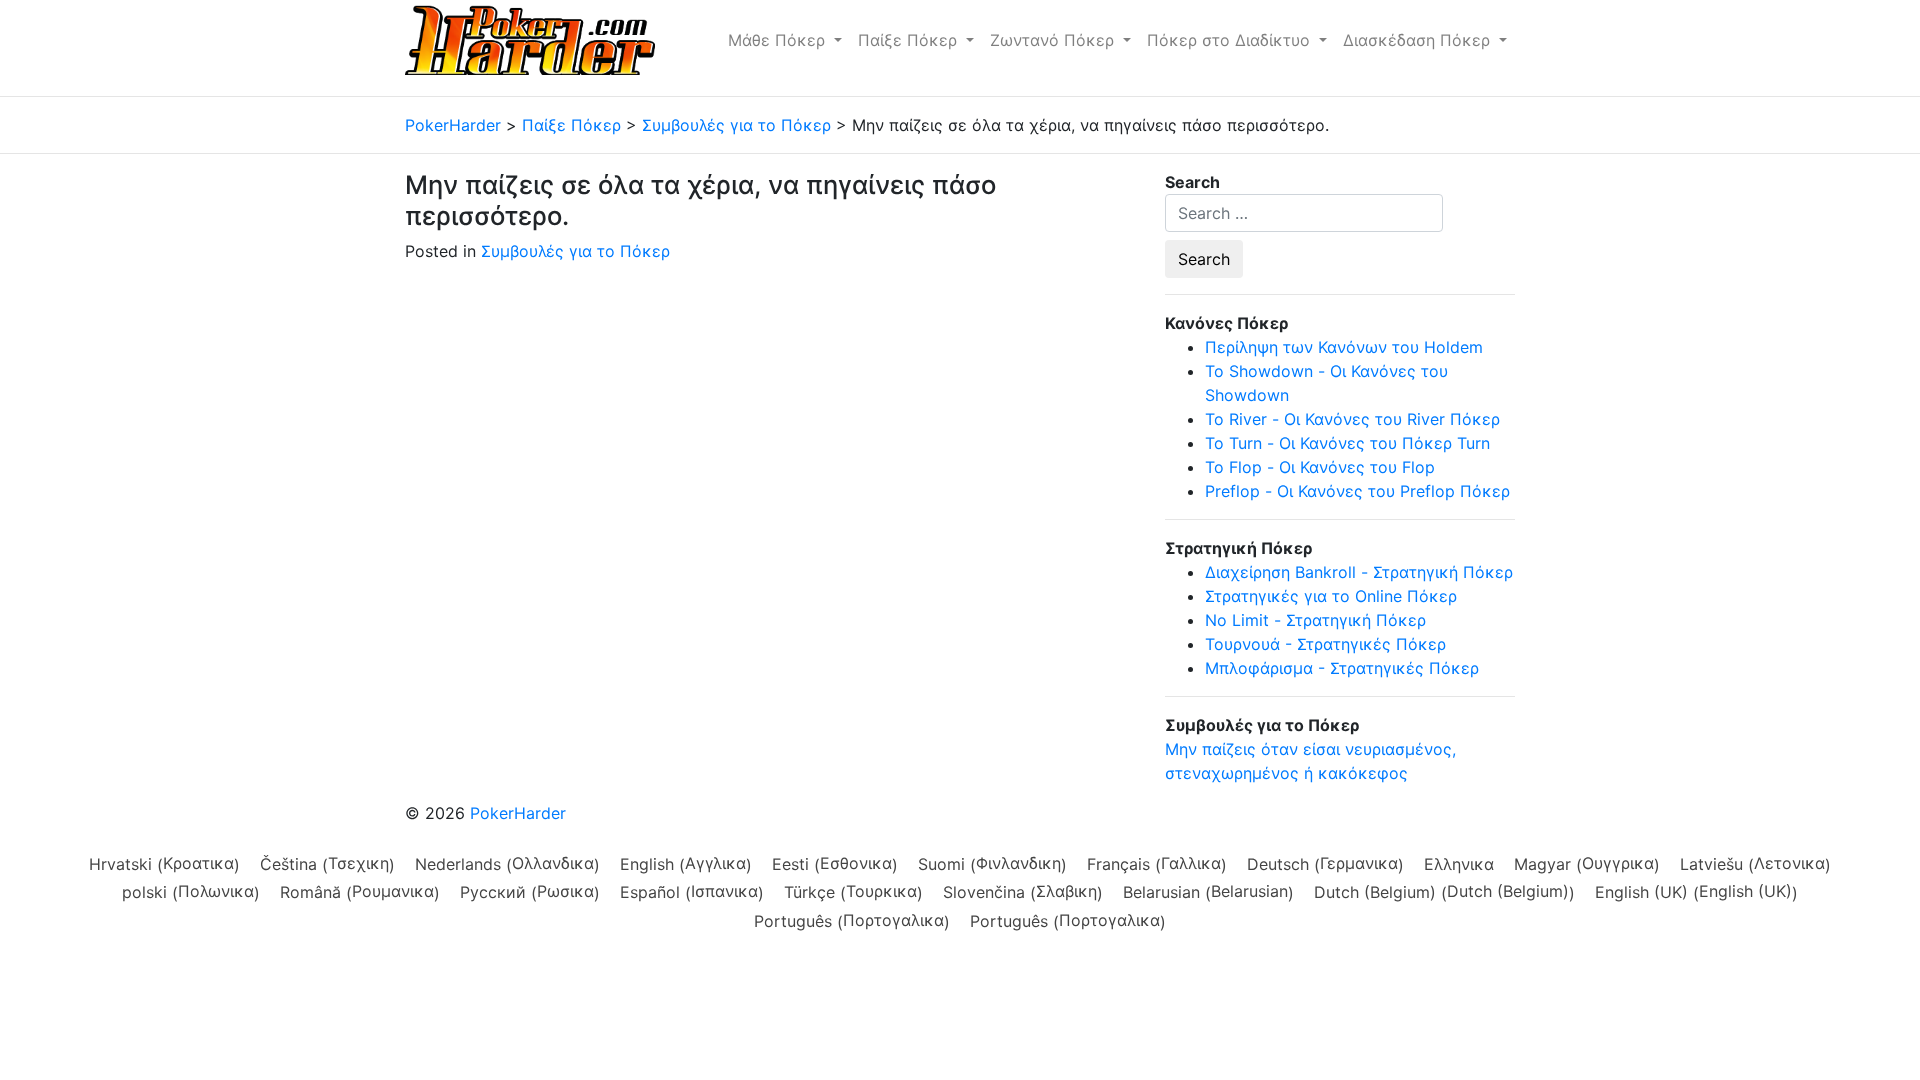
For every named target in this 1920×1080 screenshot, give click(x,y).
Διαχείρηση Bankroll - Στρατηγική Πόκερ (1359, 572)
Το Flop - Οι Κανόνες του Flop (1320, 467)
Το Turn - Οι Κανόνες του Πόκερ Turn (1347, 443)
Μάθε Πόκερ (779, 40)
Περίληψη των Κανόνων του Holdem (1344, 347)
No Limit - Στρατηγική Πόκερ (1315, 620)
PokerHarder (518, 813)
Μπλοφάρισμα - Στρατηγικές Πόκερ (1342, 668)
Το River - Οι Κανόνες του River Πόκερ (1352, 419)
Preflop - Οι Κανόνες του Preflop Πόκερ (1357, 491)
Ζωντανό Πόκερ (1054, 40)
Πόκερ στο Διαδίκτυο (1231, 40)
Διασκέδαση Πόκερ (1419, 40)
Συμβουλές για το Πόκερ (575, 251)
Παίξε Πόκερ (910, 40)
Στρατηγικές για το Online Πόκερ (1331, 596)
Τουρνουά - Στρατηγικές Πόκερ (1325, 644)
